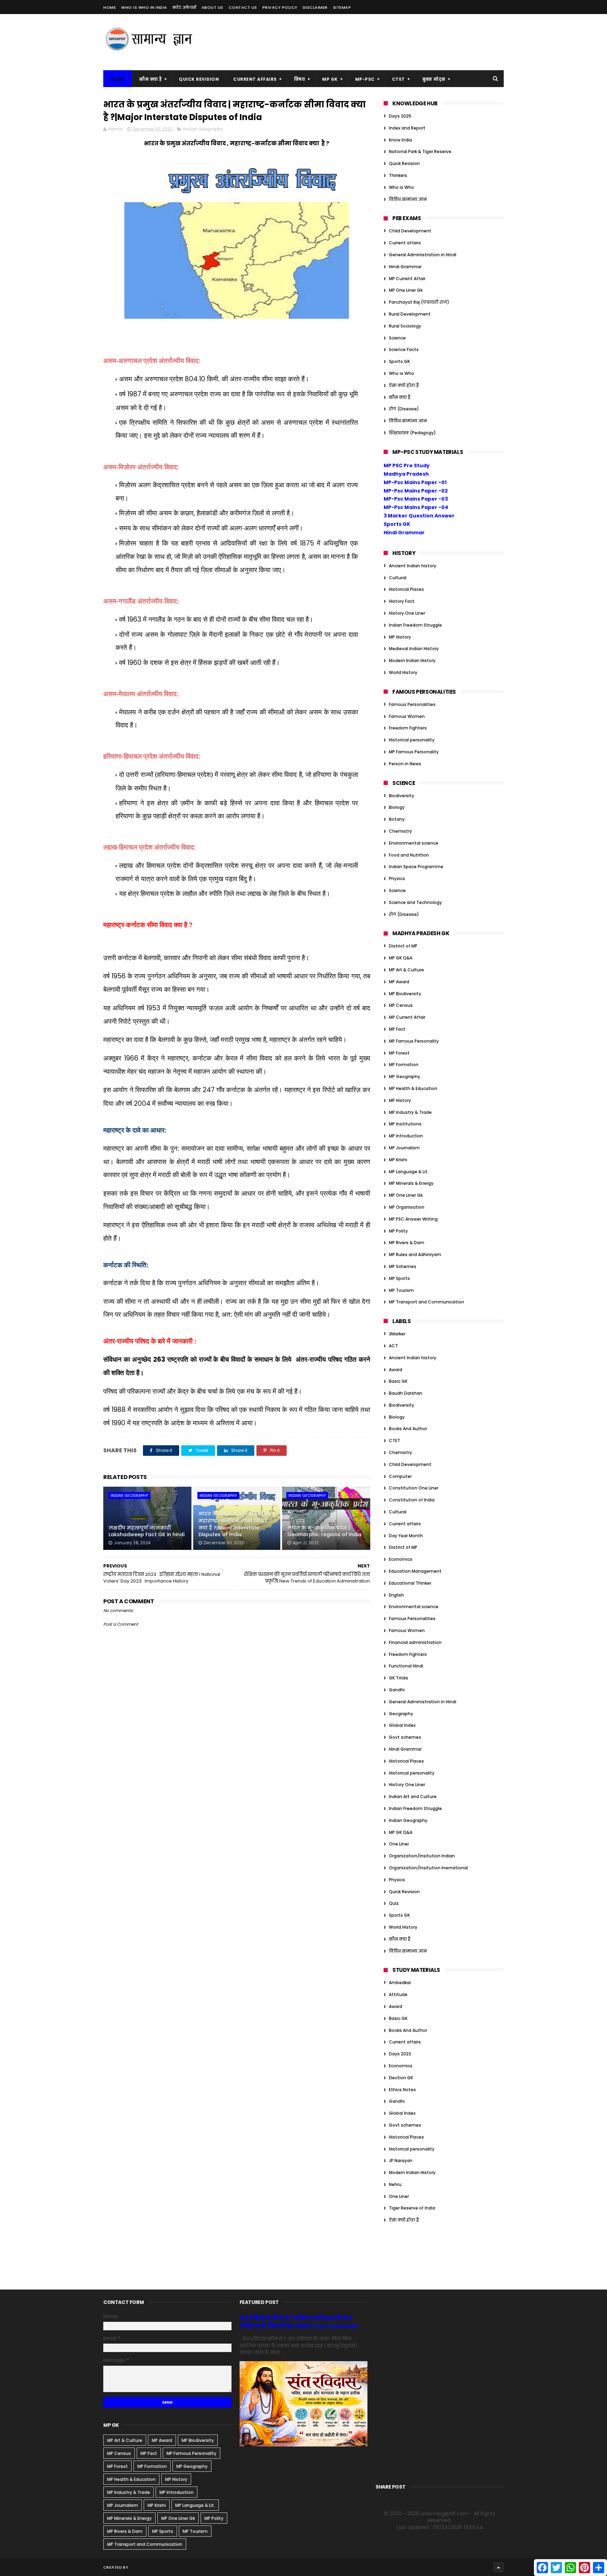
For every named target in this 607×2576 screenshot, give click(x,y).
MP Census (401, 1005)
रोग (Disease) (404, 409)
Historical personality (412, 740)
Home (110, 7)
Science (397, 338)
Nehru (395, 2184)
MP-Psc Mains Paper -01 (415, 482)
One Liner (399, 1844)
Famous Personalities (412, 704)
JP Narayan (401, 2161)
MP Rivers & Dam (407, 1243)
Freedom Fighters (408, 728)
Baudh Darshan (406, 1393)
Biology (397, 807)
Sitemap (342, 7)
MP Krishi (398, 1160)
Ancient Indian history (413, 566)
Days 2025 (400, 116)
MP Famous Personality (414, 752)
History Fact (402, 601)
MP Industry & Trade (410, 1112)
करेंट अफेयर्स (184, 7)
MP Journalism (404, 1148)
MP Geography (404, 1076)
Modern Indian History (412, 660)
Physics (397, 879)
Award (396, 1370)
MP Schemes (403, 1266)
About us (213, 7)
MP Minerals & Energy (411, 1183)
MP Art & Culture (406, 970)
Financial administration (415, 1642)
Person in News (405, 764)
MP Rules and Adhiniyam (415, 1254)
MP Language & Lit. (409, 1172)
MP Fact (397, 1029)
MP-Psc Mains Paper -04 (416, 507)
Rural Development (410, 314)
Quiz (394, 1903)
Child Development (410, 231)
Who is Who (402, 187)
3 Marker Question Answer (419, 516)
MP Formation (404, 1065)
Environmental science (414, 843)
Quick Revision (199, 79)
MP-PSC (365, 79)
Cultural (398, 578)
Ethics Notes (402, 2090)
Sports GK (399, 361)
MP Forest (399, 1053)
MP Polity (398, 1231)
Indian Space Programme (416, 867)
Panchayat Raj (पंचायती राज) (419, 302)
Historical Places (406, 589)
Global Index (402, 1725)
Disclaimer (315, 7)
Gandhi (397, 1690)
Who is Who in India (144, 7)
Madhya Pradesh (406, 474)
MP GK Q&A (401, 958)
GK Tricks (399, 1678)
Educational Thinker (410, 1583)
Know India (400, 140)
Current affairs (405, 243)
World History (403, 672)
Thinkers (398, 175)
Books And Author (408, 1429)
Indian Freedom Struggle (415, 625)
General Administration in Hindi (423, 255)
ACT (393, 1346)
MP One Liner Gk (406, 290)
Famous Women (407, 716)
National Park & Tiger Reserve (420, 151)
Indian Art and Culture (413, 1796)
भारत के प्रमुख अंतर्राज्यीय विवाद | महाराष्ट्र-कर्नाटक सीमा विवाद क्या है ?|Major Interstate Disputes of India (237, 1524)
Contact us (243, 7)
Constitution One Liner (414, 1488)
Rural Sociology (405, 326)
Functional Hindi (406, 1666)
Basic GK (398, 1381)
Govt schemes (405, 1737)
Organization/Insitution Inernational (428, 1868)
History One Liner (407, 613)
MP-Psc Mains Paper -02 (416, 491)
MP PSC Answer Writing (413, 1219)
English (396, 1595)
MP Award (399, 982)
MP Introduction (406, 1136)
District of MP (403, 946)
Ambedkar (400, 1983)
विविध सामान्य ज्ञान (408, 199)
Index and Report (407, 128)
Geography (401, 1714)
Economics (401, 1559)
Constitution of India (412, 1500)
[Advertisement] (376, 42)
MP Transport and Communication (426, 1302)
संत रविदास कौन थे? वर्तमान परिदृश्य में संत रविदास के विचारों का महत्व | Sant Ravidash (299, 2322)
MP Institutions (405, 1124)
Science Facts (404, 349)
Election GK (401, 2078)
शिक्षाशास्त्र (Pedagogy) (412, 433)
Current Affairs (255, 79)
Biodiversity (402, 796)
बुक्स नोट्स (434, 79)
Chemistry (400, 831)
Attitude (398, 1994)
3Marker (397, 1334)
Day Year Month (406, 1536)
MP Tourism (401, 1290)
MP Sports (399, 1278)
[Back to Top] (498, 2567)
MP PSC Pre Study (407, 465)
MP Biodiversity (405, 994)
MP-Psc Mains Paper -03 (416, 499)
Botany (397, 819)
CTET (399, 79)
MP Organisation (407, 1207)
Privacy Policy (280, 7)
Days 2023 (400, 2054)
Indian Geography (203, 129)
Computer (400, 1476)
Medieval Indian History (414, 649)
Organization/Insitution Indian (422, 1856)
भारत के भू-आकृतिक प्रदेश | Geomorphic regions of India (324, 1531)
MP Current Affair (407, 279)
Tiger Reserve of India (412, 2208)
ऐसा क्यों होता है (404, 385)
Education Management (415, 1571)
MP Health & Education (413, 1088)
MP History (400, 637)
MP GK (330, 79)
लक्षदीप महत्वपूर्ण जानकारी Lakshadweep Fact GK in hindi (146, 1531)
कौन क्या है (150, 79)
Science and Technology (415, 902)
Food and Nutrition (409, 855)
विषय (300, 79)
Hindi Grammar (405, 267)
